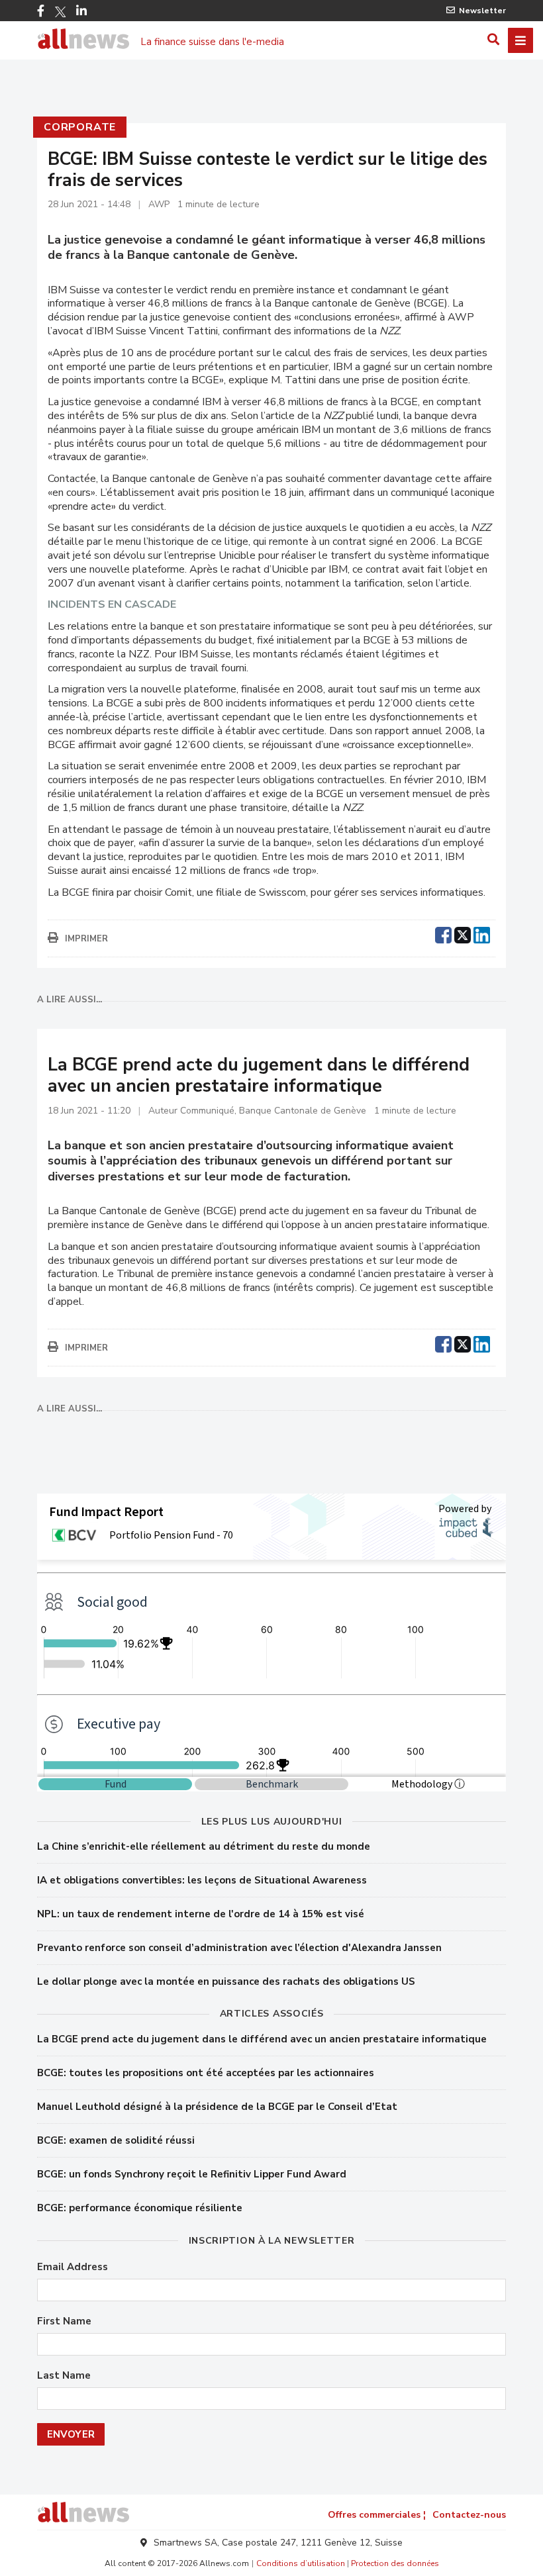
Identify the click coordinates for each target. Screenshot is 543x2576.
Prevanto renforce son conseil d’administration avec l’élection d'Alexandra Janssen (239, 1948)
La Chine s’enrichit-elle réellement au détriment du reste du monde (204, 1846)
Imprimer (86, 939)
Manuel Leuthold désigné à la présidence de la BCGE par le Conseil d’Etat (217, 2107)
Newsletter (482, 11)
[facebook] (443, 933)
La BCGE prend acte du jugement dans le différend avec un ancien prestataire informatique (262, 2039)
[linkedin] (482, 933)
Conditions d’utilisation (301, 2563)
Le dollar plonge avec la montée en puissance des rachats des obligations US (226, 1981)
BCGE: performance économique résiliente (140, 2208)
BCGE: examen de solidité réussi (116, 2140)
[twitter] (463, 933)
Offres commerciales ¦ (377, 2515)
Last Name (64, 2376)
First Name (64, 2321)
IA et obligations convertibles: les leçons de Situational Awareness (202, 1880)
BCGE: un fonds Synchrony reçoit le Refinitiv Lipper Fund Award (192, 2174)
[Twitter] (60, 12)
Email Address (73, 2267)
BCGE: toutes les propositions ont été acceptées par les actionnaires (206, 2073)
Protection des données (395, 2563)
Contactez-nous (469, 2515)
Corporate (80, 127)
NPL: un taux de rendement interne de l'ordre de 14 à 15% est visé (201, 1914)
